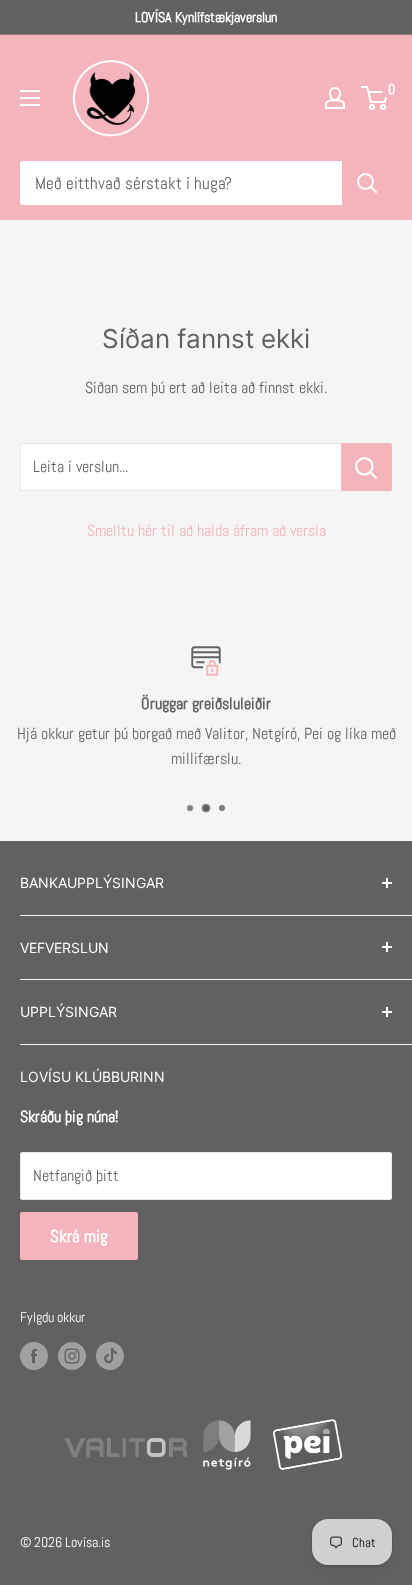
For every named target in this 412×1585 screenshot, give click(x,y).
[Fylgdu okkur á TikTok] (110, 1356)
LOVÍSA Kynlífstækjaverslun (206, 17)
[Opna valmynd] (30, 98)
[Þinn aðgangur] (335, 98)
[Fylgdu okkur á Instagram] (72, 1356)
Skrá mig (79, 1236)
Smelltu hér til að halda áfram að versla (206, 530)
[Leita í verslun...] (366, 467)
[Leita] (367, 183)
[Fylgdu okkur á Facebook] (34, 1356)
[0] (375, 98)
